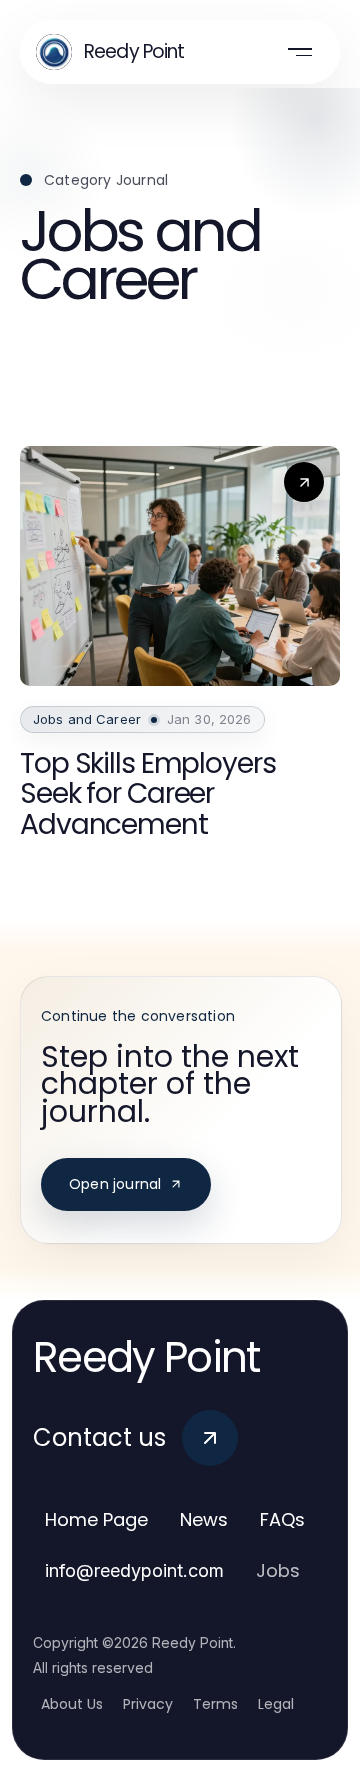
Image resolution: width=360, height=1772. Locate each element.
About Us (72, 1704)
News (204, 1519)
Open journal (115, 1184)
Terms (215, 1704)
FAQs (282, 1519)
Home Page (96, 1519)
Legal (276, 1704)
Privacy (148, 1704)
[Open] (300, 52)
